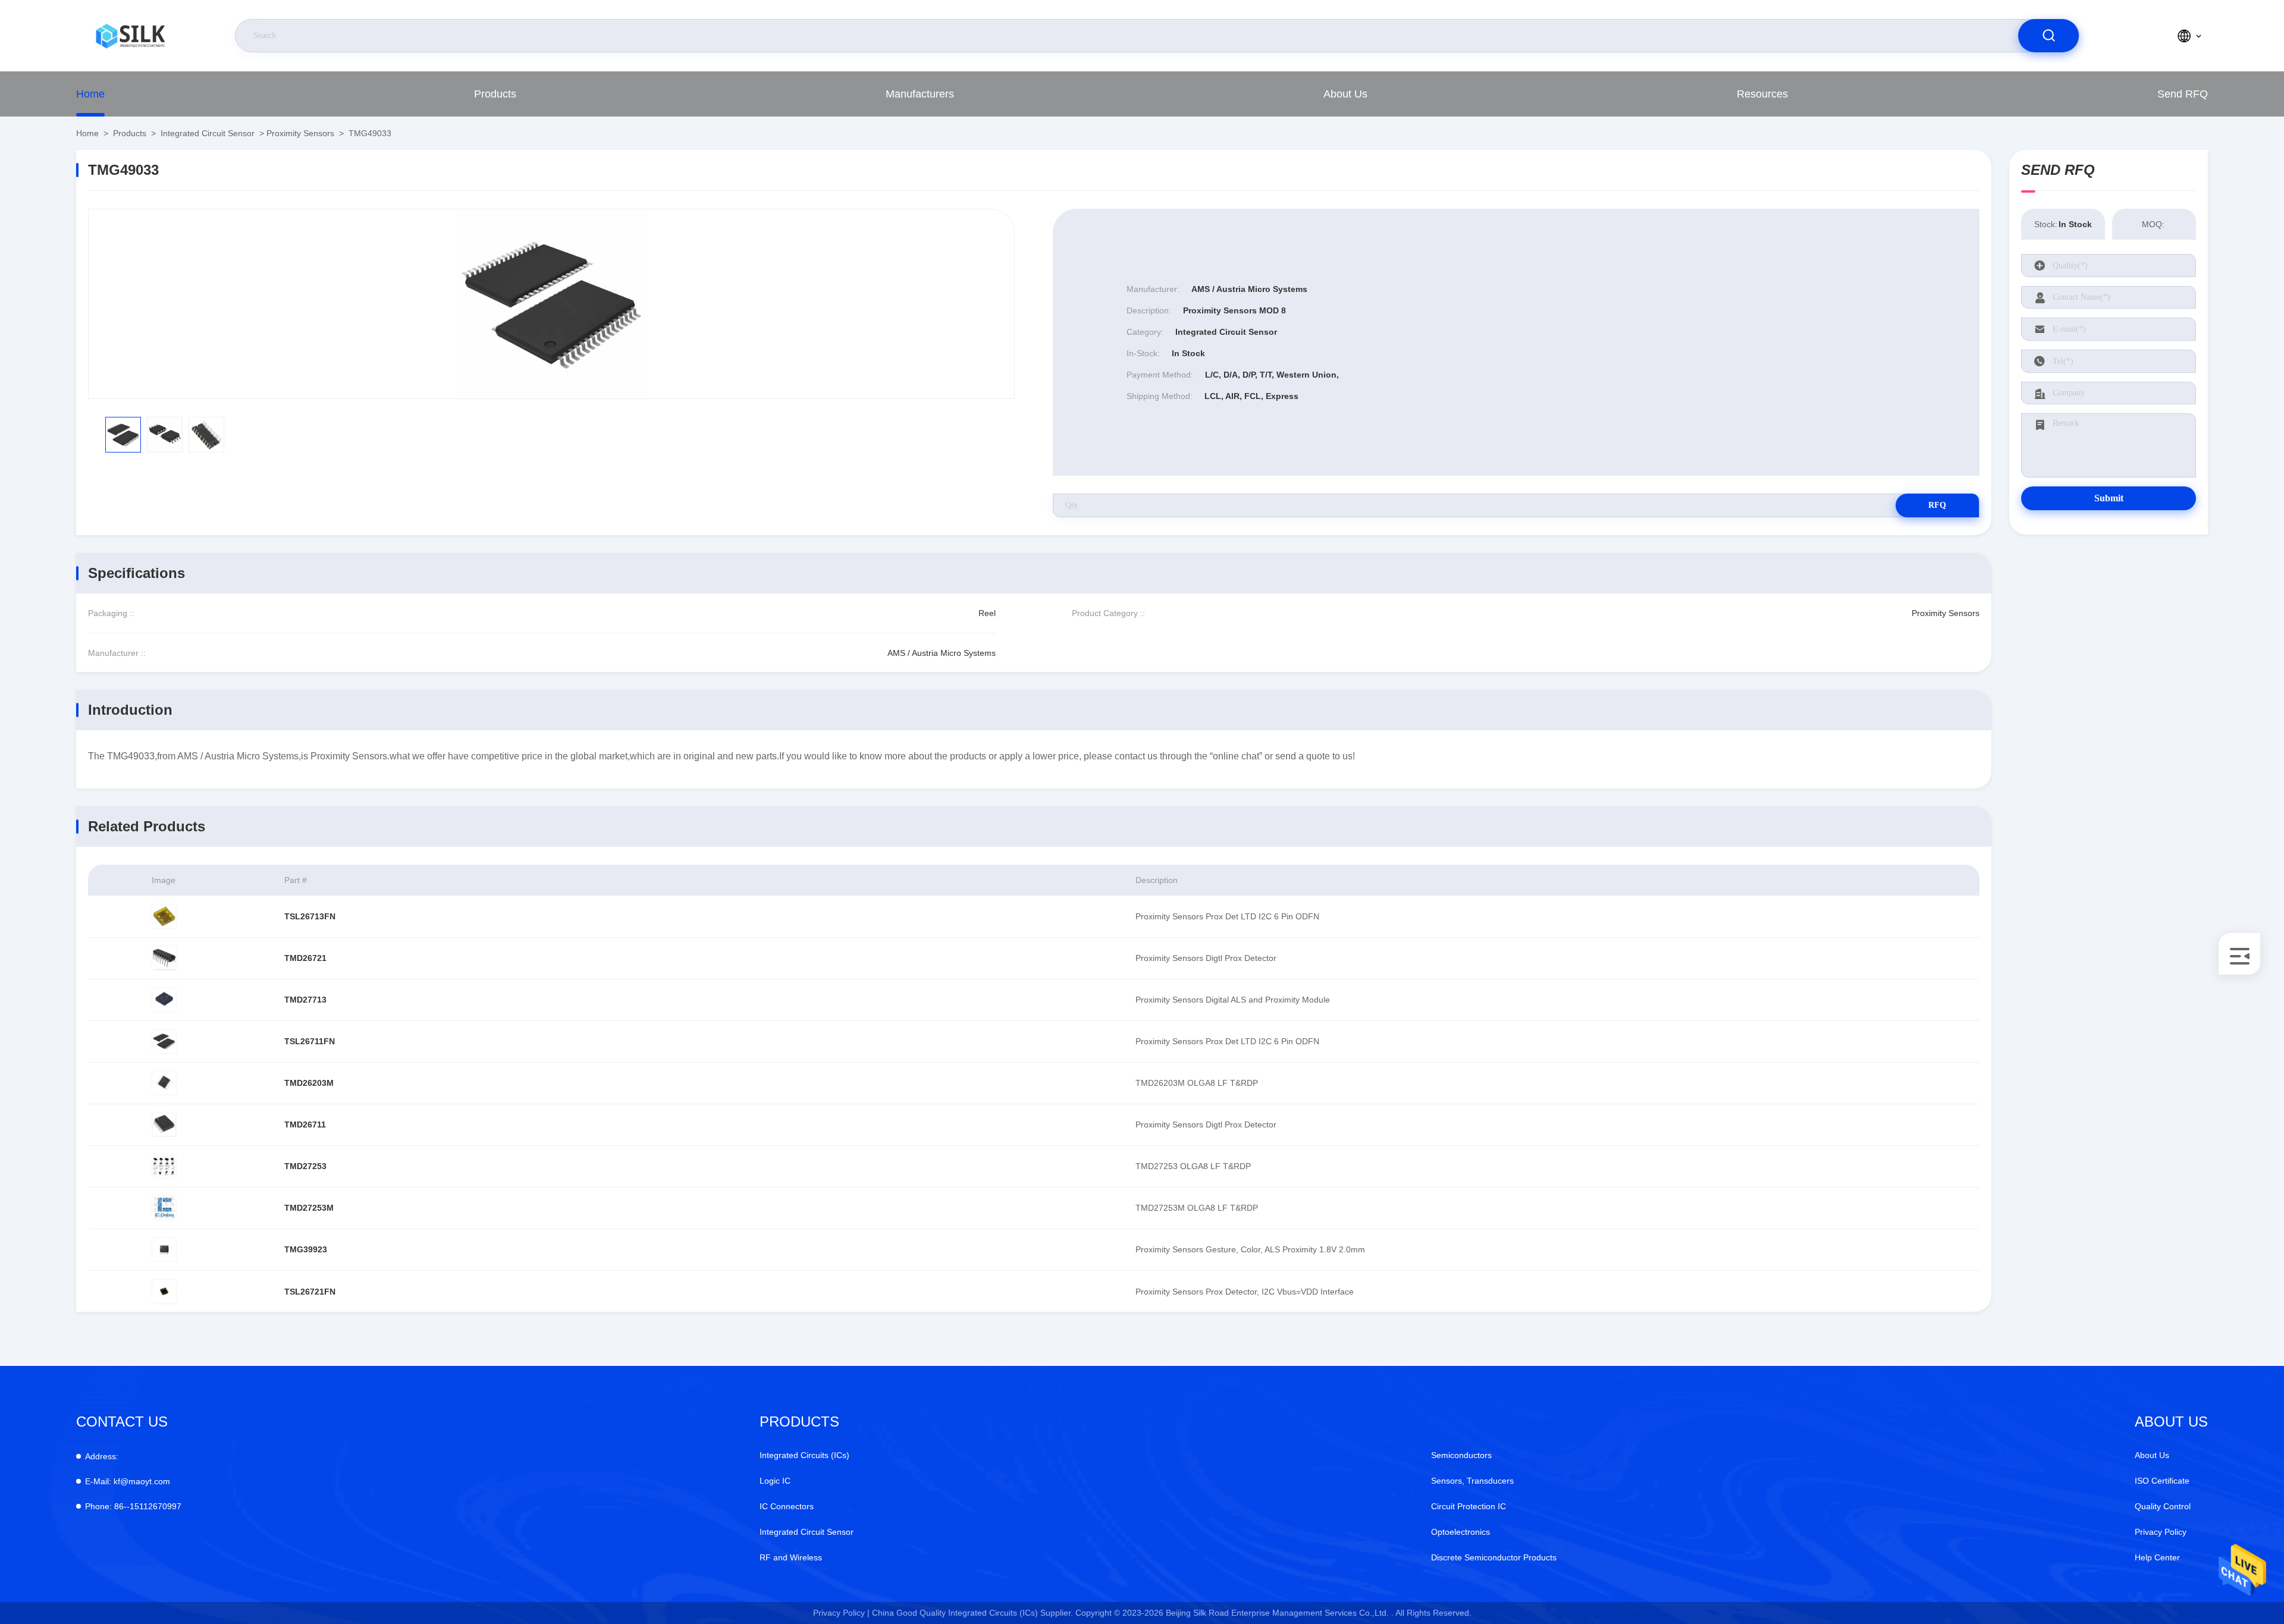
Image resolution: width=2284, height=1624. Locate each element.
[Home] (130, 36)
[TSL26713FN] (164, 916)
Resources (1762, 94)
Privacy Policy (2161, 1532)
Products (495, 94)
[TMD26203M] (164, 1083)
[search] (2048, 36)
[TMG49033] (551, 304)
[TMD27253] (164, 1166)
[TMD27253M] (164, 1208)
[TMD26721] (164, 958)
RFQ (1937, 505)
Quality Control (2163, 1506)
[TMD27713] (164, 1000)
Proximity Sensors (300, 133)
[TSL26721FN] (164, 1292)
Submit (2109, 498)
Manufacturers (920, 94)
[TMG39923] (164, 1249)
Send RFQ (2183, 94)
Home (90, 94)
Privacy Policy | (841, 1613)
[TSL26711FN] (164, 1041)
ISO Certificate (2162, 1481)
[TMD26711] (164, 1124)
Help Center (2157, 1557)
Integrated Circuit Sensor (208, 133)
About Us (1345, 94)
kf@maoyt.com (128, 1481)
